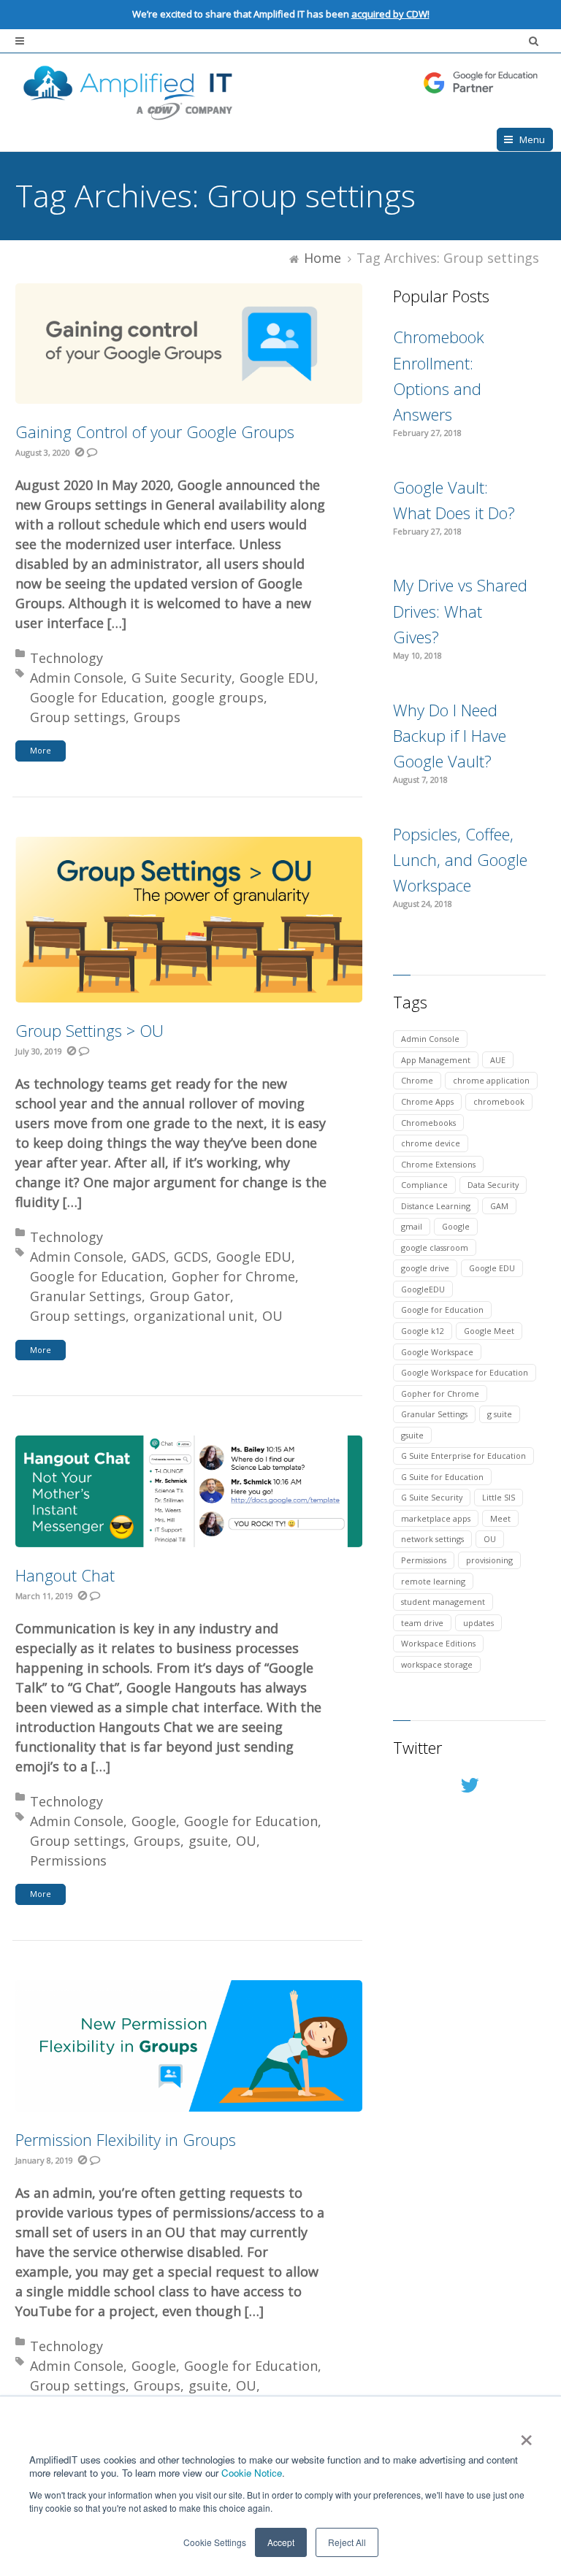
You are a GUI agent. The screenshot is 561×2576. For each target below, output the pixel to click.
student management (443, 1602)
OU (272, 1316)
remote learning (433, 1581)
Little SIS (499, 1497)
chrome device (431, 1143)
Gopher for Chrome (233, 1276)
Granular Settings (86, 1296)
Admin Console (77, 678)
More (41, 750)
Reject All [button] (347, 2542)
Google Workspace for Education (465, 1372)
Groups (157, 717)
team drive (422, 1623)
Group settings (78, 717)
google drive (425, 1268)
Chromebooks (428, 1123)
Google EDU (277, 678)
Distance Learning (436, 1206)
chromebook (499, 1101)
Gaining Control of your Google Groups (155, 432)
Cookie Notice (252, 2473)
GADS (149, 1257)
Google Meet (489, 1331)
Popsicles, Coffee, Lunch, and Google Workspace (460, 859)
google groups (218, 697)
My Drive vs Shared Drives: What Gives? (460, 610)
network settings (432, 1539)
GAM (499, 1206)
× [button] (526, 2435)
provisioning (489, 1560)
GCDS (191, 1257)
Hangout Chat (65, 1575)
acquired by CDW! (390, 14)
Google (154, 1821)
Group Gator (190, 1296)
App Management (436, 1060)
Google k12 (423, 1331)
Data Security (493, 1185)
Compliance (424, 1185)
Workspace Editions (438, 1643)
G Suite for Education (442, 1477)
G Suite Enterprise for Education (463, 1456)
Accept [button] (281, 2542)
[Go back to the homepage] (280, 91)
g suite (500, 1414)
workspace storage (437, 1664)
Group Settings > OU (89, 1030)
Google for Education (97, 697)
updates (478, 1623)
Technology (66, 658)
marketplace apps (436, 1518)
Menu (532, 139)
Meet (500, 1518)
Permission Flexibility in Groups (126, 2139)
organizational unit (194, 1316)
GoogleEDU (423, 1289)
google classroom (435, 1247)
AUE (498, 1060)
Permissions (68, 1860)
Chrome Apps (427, 1101)
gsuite (208, 1841)
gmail (412, 1226)
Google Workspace (437, 1352)
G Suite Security (182, 678)
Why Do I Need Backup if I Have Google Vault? (450, 735)
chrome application (491, 1080)
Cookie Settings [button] (215, 2542)
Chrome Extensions (438, 1164)
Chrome (417, 1080)
